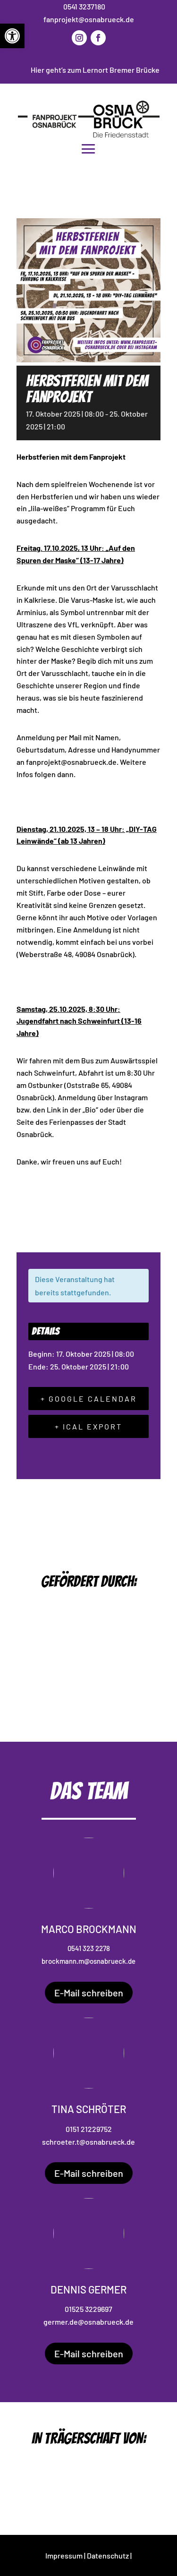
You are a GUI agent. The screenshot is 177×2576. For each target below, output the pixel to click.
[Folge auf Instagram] (79, 38)
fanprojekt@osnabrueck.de (89, 19)
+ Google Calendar (89, 1399)
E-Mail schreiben (89, 1993)
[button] (12, 36)
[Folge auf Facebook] (98, 38)
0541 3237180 (84, 6)
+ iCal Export (88, 1426)
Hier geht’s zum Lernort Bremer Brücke (95, 70)
